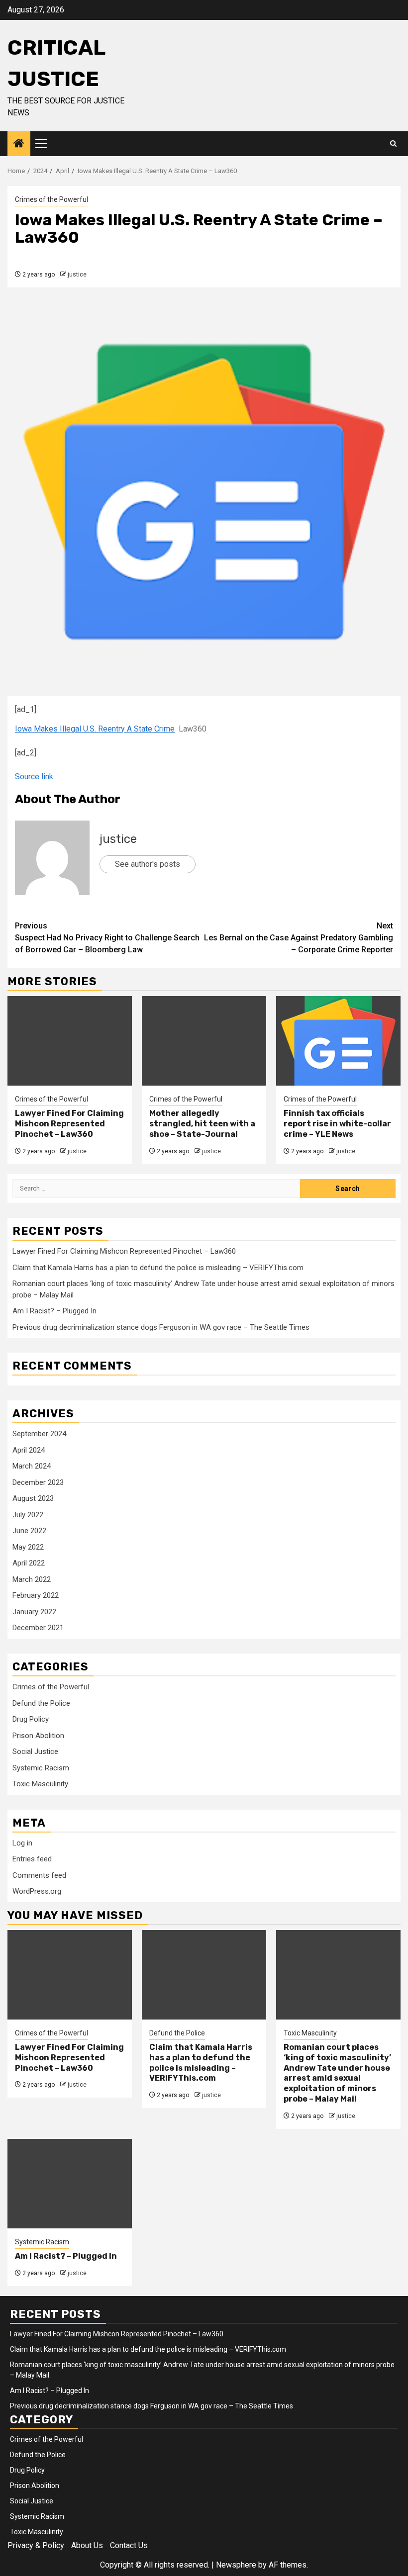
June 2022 (29, 1531)
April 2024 (29, 1450)
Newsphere (236, 2565)
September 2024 (39, 1434)
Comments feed (39, 1875)
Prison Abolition (38, 1736)
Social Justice (35, 1751)
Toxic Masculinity (40, 1784)
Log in (22, 1843)
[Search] (393, 144)
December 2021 (38, 1628)
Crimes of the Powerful (51, 199)
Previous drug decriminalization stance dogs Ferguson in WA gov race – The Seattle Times (161, 1327)
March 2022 (32, 1579)
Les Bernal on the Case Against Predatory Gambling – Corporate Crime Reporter (299, 938)
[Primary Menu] (45, 144)
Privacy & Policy (36, 2545)
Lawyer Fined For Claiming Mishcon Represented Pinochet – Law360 (69, 1124)
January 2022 (34, 1612)
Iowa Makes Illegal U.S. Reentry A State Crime (95, 729)
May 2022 (28, 1547)
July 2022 (28, 1515)
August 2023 (33, 1498)
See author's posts (148, 864)
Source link (34, 777)
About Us (87, 2545)
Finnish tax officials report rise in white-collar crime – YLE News (337, 1124)
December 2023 (38, 1482)
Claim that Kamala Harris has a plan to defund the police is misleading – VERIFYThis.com (158, 1268)
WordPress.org (37, 1891)
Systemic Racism (41, 1768)
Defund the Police (41, 1703)
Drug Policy (31, 1719)
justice (77, 275)
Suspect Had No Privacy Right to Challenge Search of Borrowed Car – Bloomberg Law (107, 938)
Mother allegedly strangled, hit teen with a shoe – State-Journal (202, 1124)
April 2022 (29, 1563)
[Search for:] (156, 1189)
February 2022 (36, 1595)
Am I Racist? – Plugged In (54, 1311)
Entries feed (32, 1859)
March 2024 (32, 1466)
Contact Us (129, 2545)
